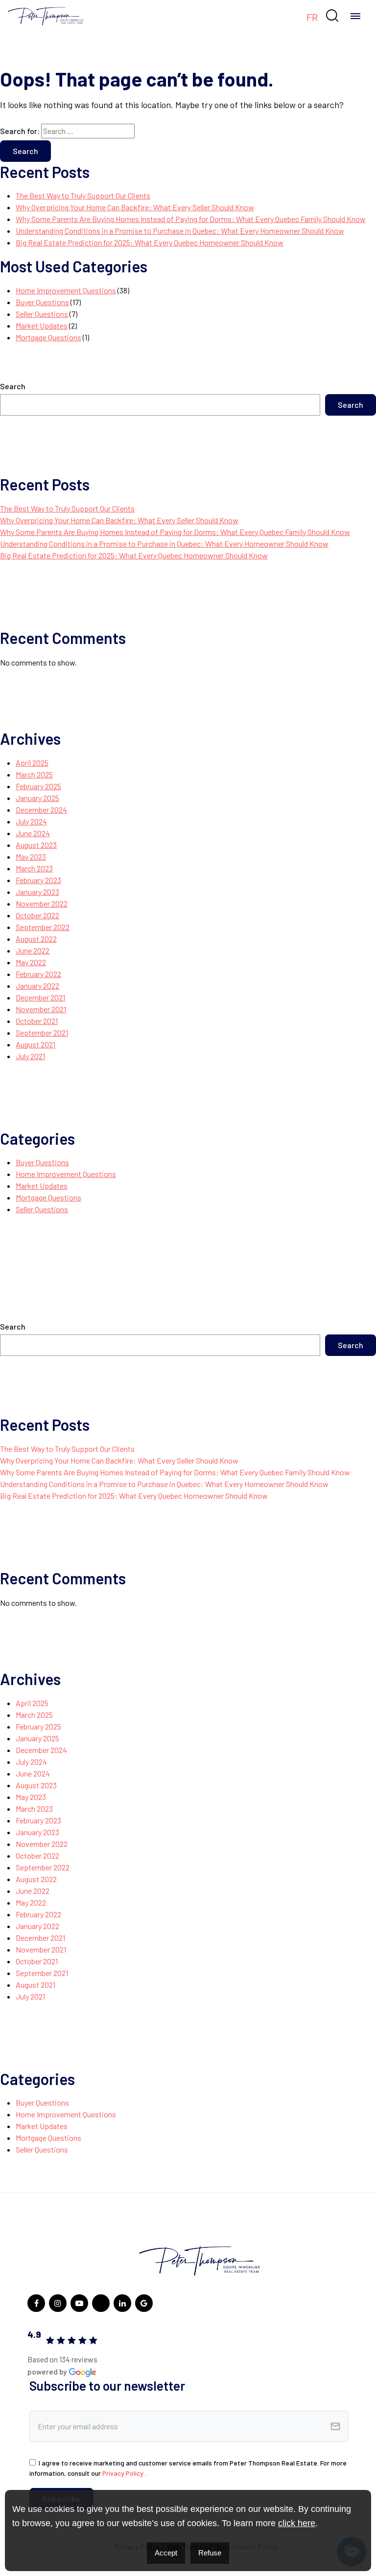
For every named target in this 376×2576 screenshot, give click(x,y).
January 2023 (37, 892)
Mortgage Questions (48, 337)
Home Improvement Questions (66, 290)
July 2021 (30, 1056)
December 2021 (40, 997)
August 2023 (36, 845)
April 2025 (32, 763)
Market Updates (42, 325)
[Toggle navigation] (355, 16)
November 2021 (41, 1009)
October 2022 (37, 915)
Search (13, 386)
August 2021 (35, 1044)
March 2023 (34, 868)
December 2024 (41, 810)
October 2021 (37, 1021)
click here (297, 2523)
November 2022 (42, 903)
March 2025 (34, 774)
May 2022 (31, 962)
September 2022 (43, 927)
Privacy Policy (124, 2473)
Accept (166, 2553)
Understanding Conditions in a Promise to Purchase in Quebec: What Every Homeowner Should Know (180, 231)
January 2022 (37, 986)
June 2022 (33, 950)
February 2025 (38, 786)
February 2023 (38, 880)
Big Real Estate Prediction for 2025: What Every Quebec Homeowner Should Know (150, 242)
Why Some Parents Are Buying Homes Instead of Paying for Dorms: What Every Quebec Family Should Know (191, 219)
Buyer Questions (42, 302)
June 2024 (33, 833)
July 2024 (31, 821)
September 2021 (42, 1033)
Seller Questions (42, 314)
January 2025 (37, 798)
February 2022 (38, 974)
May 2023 (31, 856)
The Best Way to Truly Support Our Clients (83, 195)
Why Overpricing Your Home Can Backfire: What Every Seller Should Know (135, 207)
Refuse (210, 2553)
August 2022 (36, 939)
